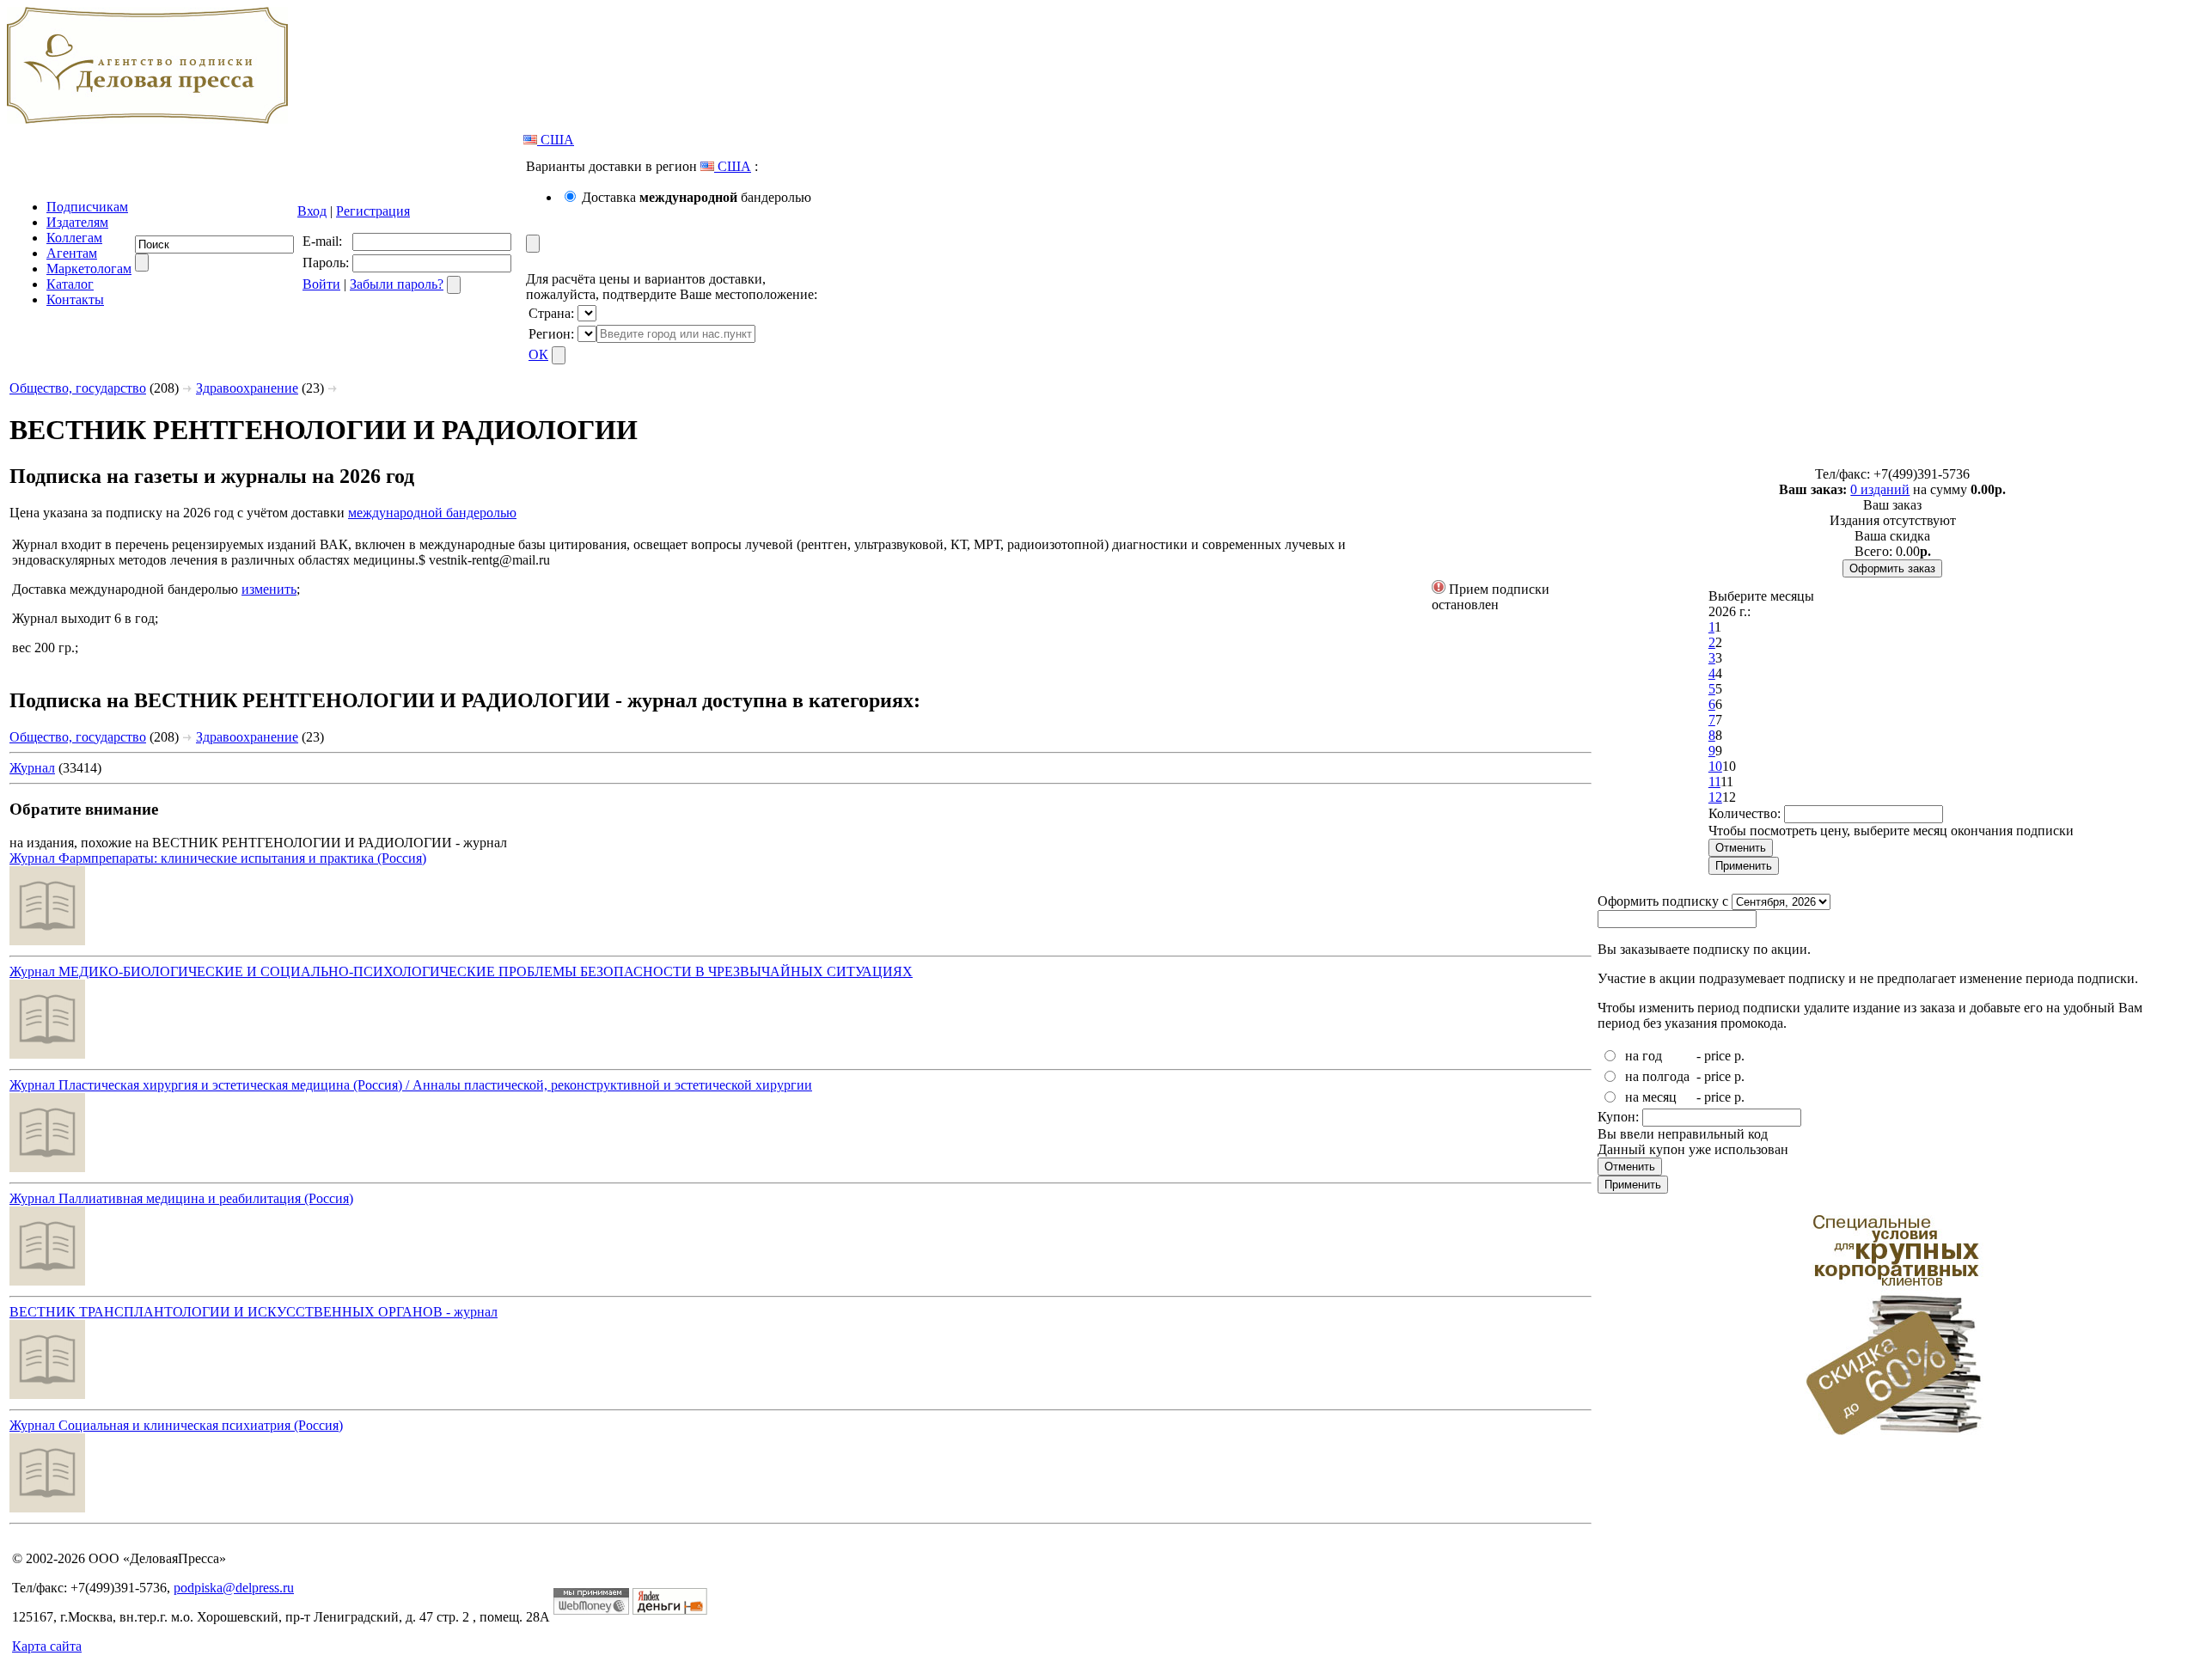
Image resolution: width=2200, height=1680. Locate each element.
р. (1739, 1056)
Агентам (72, 253)
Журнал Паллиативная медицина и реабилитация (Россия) (181, 1198)
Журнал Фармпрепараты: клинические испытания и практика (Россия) (218, 858)
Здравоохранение (247, 388)
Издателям (77, 222)
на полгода (1657, 1076)
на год (1644, 1056)
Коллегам (74, 238)
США (556, 140)
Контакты (75, 299)
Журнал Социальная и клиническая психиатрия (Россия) (176, 1425)
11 (1714, 782)
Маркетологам (89, 269)
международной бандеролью (432, 513)
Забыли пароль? (397, 284)
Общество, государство (78, 388)
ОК (538, 354)
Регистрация (373, 211)
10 (1715, 766)
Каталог (70, 284)
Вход (312, 211)
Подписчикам (87, 207)
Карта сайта (47, 1646)
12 (1715, 797)
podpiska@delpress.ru (234, 1588)
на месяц (1651, 1097)
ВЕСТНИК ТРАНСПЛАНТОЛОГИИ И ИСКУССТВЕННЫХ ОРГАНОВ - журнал (254, 1312)
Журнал (32, 768)
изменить (269, 589)
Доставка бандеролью (697, 197)
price (1717, 1056)
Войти (321, 284)
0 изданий (1880, 489)
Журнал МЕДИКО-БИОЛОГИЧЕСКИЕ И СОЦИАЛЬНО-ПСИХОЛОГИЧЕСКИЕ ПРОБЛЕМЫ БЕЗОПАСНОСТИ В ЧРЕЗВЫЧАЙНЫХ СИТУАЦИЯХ (461, 971)
